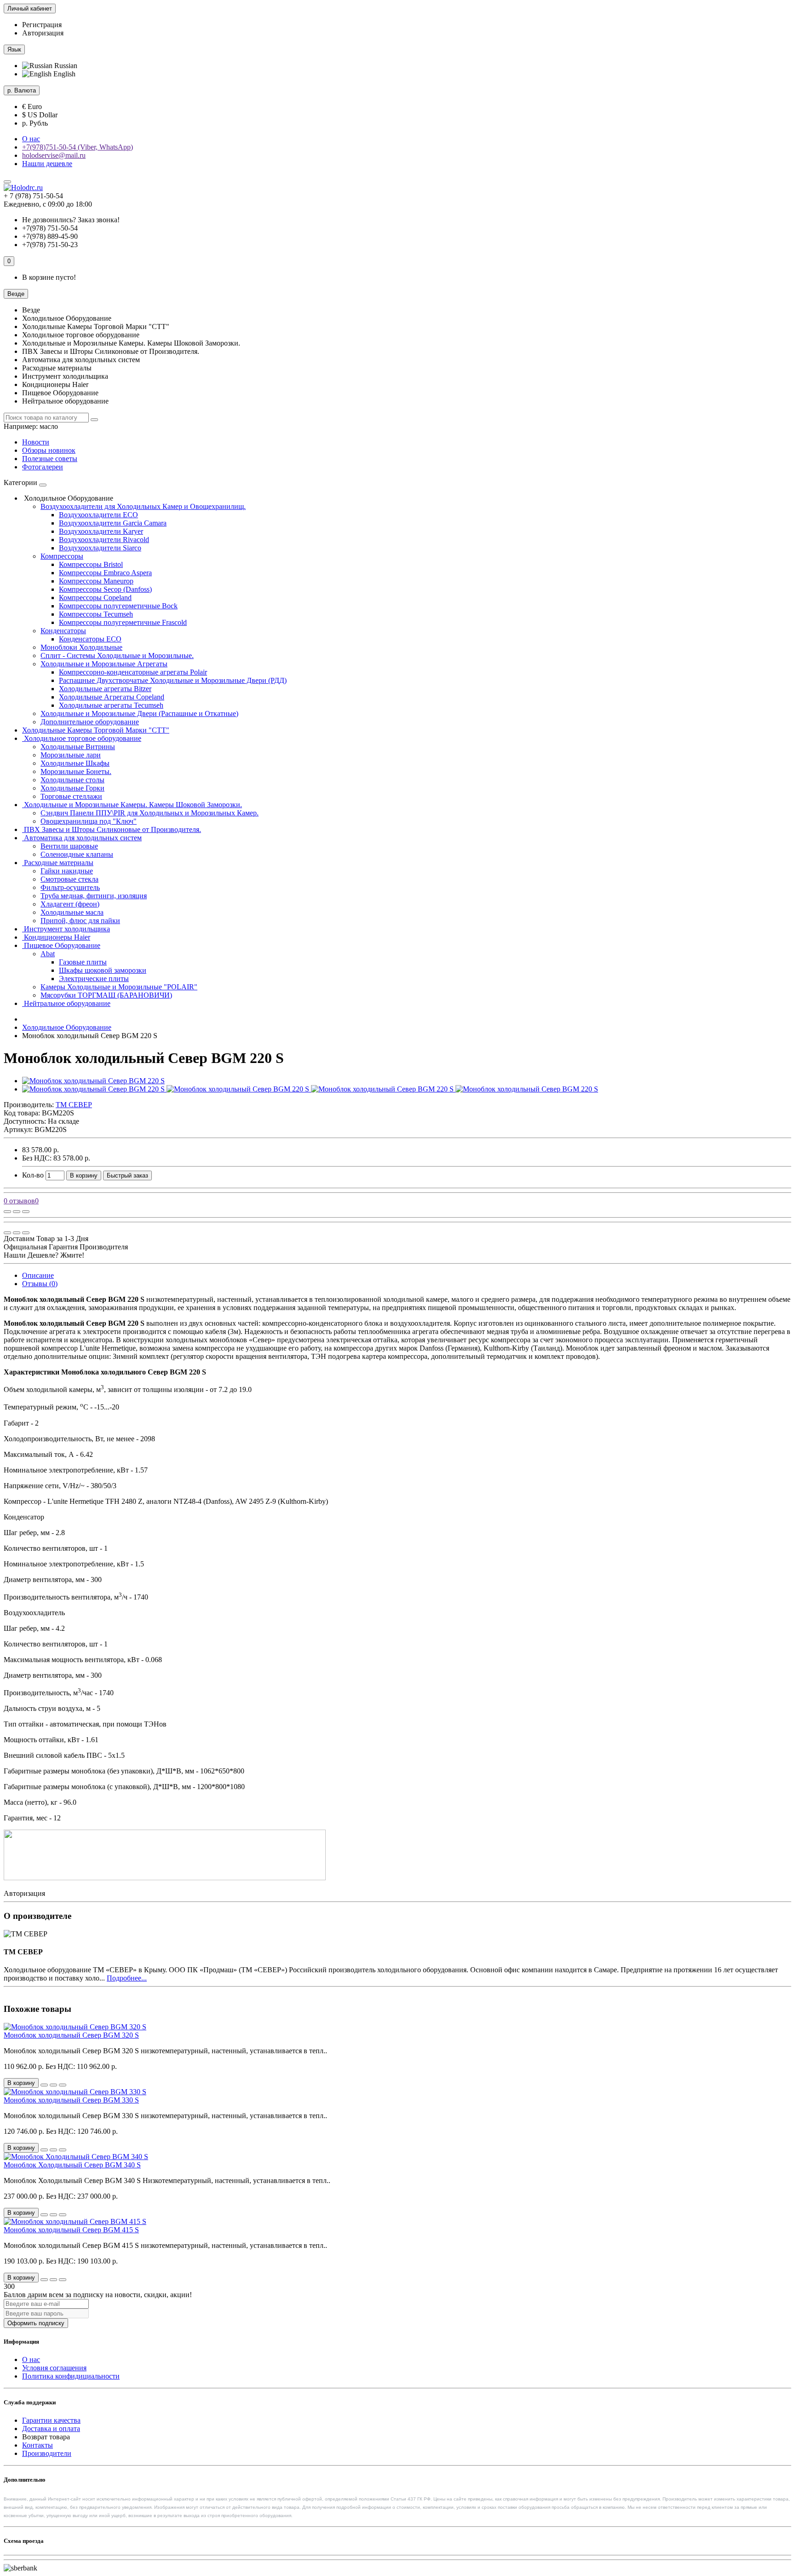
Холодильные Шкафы (75, 763)
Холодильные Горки (72, 788)
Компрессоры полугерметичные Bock (118, 606)
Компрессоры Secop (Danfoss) (105, 589)
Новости (36, 442)
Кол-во (33, 1175)
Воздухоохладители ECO (98, 515)
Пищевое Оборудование (61, 945)
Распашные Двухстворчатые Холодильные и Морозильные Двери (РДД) (173, 680)
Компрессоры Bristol (91, 564)
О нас (31, 139)
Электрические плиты (94, 979)
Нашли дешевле (47, 164)
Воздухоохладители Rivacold (104, 540)
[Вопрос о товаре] (7, 1212)
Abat (48, 954)
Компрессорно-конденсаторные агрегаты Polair (133, 672)
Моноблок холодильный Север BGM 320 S (71, 2035)
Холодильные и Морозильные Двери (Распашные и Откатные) (139, 713)
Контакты (37, 2445)
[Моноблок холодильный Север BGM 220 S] (93, 1081)
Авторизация (43, 33)
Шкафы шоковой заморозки (103, 970)
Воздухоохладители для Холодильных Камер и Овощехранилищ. (143, 506)
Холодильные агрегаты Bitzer (105, 689)
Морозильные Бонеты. (76, 771)
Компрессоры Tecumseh (96, 614)
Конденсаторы (63, 631)
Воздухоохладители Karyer (101, 531)
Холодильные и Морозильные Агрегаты (104, 664)
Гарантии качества (51, 2420)
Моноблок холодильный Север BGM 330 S (71, 2100)
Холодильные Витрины (78, 747)
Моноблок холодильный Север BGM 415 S (71, 2230)
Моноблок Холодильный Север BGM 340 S (72, 2165)
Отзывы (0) (40, 1284)
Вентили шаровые (69, 846)
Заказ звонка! (71, 220)
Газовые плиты (83, 962)
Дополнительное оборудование (90, 722)
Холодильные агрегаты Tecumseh (111, 705)
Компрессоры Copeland (95, 598)
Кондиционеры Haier (56, 937)
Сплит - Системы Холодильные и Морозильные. (117, 656)
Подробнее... (127, 1978)
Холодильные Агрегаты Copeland (112, 697)
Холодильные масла (72, 912)
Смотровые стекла (69, 879)
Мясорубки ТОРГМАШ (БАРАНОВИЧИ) (106, 995)
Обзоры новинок (49, 450)
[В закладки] (17, 1212)
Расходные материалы (58, 863)
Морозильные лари (71, 755)
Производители (47, 2453)
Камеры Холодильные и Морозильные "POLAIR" (119, 987)
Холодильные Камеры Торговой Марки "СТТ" (96, 730)
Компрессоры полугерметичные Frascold (123, 622)
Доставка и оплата (51, 2429)
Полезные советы (50, 459)
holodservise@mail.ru (54, 155)
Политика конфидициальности (71, 2376)
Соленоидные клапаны (77, 854)
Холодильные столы (72, 780)
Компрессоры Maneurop (96, 581)
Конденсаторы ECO (90, 639)
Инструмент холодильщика (66, 929)
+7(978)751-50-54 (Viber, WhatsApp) (78, 147)
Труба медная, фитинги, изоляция (94, 896)
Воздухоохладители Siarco (100, 548)
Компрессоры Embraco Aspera (105, 573)
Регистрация (42, 25)
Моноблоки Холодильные (81, 647)
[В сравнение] (26, 1212)
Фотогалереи (43, 467)
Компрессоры (62, 556)
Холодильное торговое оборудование (82, 738)
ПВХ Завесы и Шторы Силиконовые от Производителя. (112, 829)
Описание (38, 1275)
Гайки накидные (67, 871)
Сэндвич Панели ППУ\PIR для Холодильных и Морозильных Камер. (150, 813)
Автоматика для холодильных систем (82, 838)
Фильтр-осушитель (70, 887)
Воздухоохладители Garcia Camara (113, 523)
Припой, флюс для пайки (80, 921)
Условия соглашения (54, 2368)
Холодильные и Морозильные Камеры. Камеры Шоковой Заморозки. (132, 805)
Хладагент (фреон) (70, 904)
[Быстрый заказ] (44, 2085)
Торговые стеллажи (71, 796)
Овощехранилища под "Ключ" (89, 821)
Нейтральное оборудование (66, 1003)
